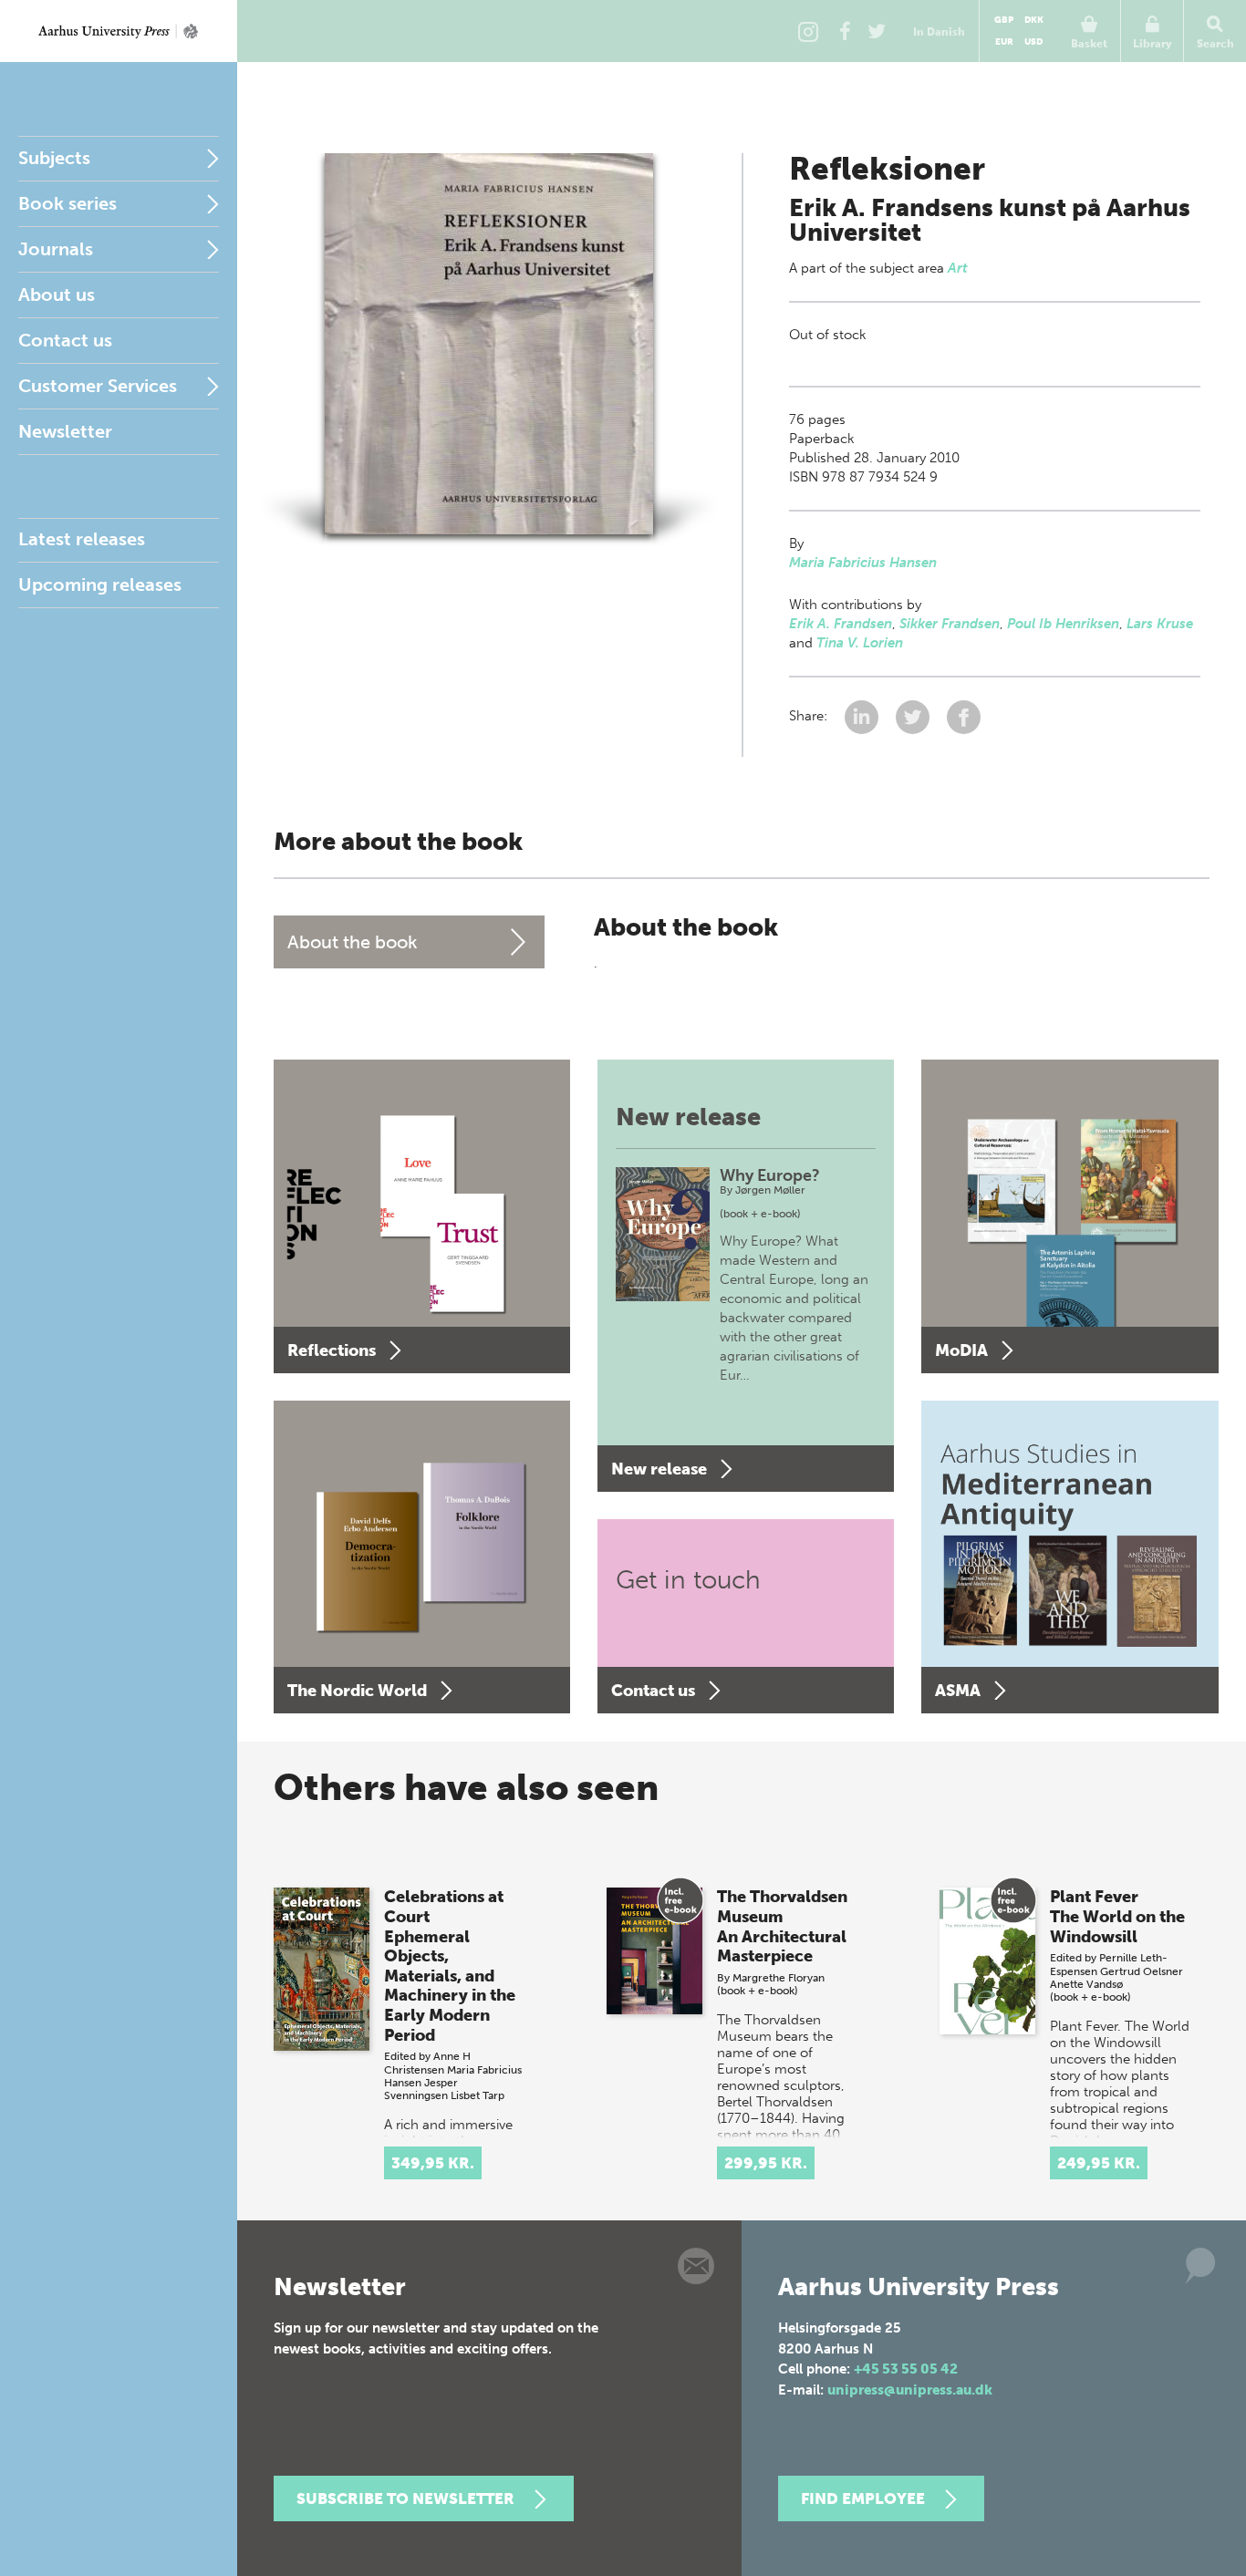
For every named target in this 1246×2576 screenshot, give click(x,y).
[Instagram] (808, 31)
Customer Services (98, 386)
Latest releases (82, 539)
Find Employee (863, 2498)
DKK (1034, 20)
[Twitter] (877, 31)
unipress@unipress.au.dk (910, 2390)
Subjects (54, 158)
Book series (67, 203)
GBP (1004, 20)
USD (1033, 42)
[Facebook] (845, 31)
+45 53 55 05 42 (906, 2369)
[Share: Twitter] (914, 716)
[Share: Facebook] (964, 716)
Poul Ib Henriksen (1063, 624)
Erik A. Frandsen (841, 624)
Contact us (65, 340)
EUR (1004, 42)
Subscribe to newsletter (405, 2498)
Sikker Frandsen (950, 624)
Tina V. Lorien (860, 643)
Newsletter (65, 431)
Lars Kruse (1160, 624)
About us (57, 295)
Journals (56, 249)
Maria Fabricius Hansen (863, 563)
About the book (353, 942)
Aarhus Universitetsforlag (119, 31)
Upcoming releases (100, 585)
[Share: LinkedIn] (863, 716)
